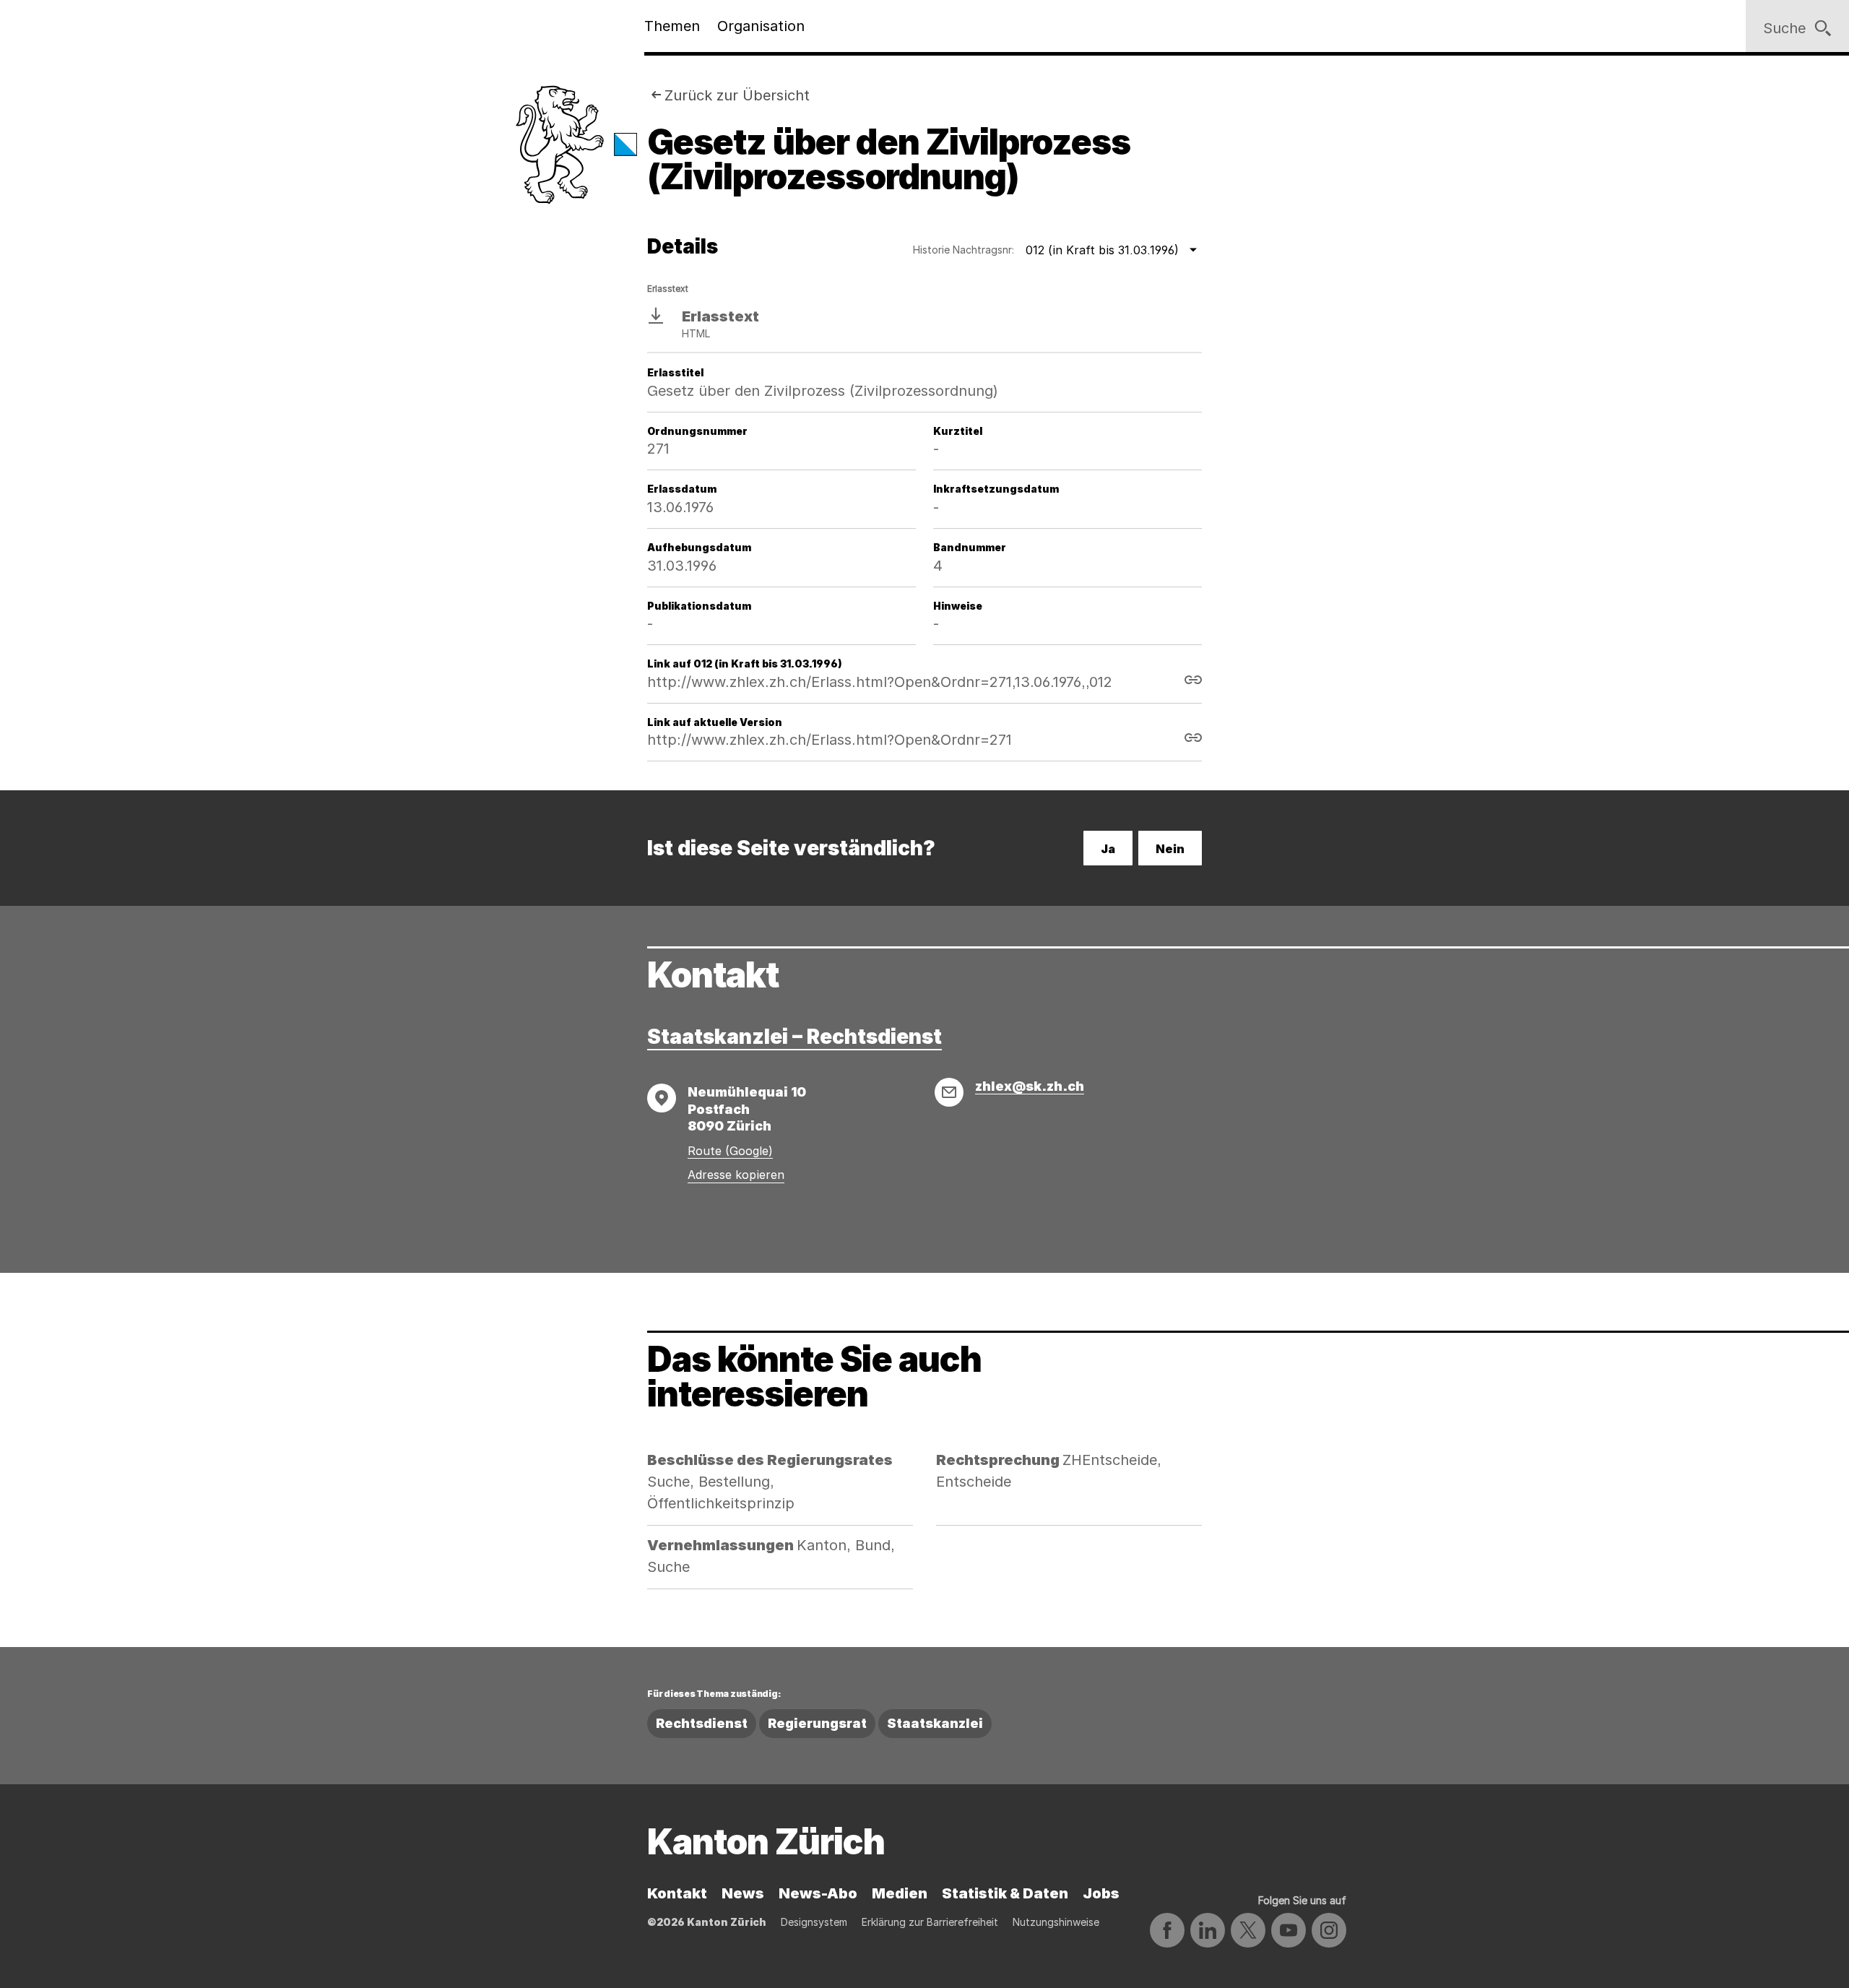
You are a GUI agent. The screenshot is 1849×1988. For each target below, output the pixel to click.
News (743, 1893)
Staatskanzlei (935, 1723)
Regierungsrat (817, 1723)
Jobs (1101, 1893)
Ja (1108, 849)
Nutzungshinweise (1056, 1922)
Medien (900, 1893)
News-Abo (818, 1893)
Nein (1170, 849)
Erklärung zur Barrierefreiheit (930, 1922)
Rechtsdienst (702, 1723)
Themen (672, 26)
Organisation (761, 26)
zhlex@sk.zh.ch (1030, 1086)
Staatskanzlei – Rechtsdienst (794, 1037)
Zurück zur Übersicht (737, 95)
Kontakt (677, 1893)
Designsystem (814, 1922)
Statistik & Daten (1005, 1893)
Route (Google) (730, 1151)
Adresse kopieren (736, 1175)
